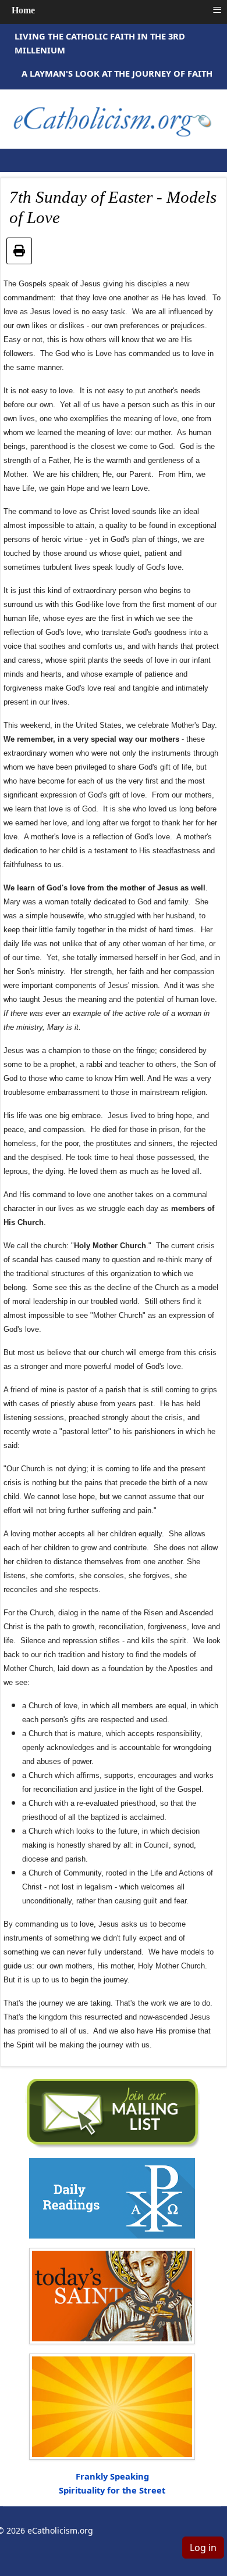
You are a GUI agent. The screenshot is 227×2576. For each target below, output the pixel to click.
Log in (203, 2548)
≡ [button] (217, 10)
